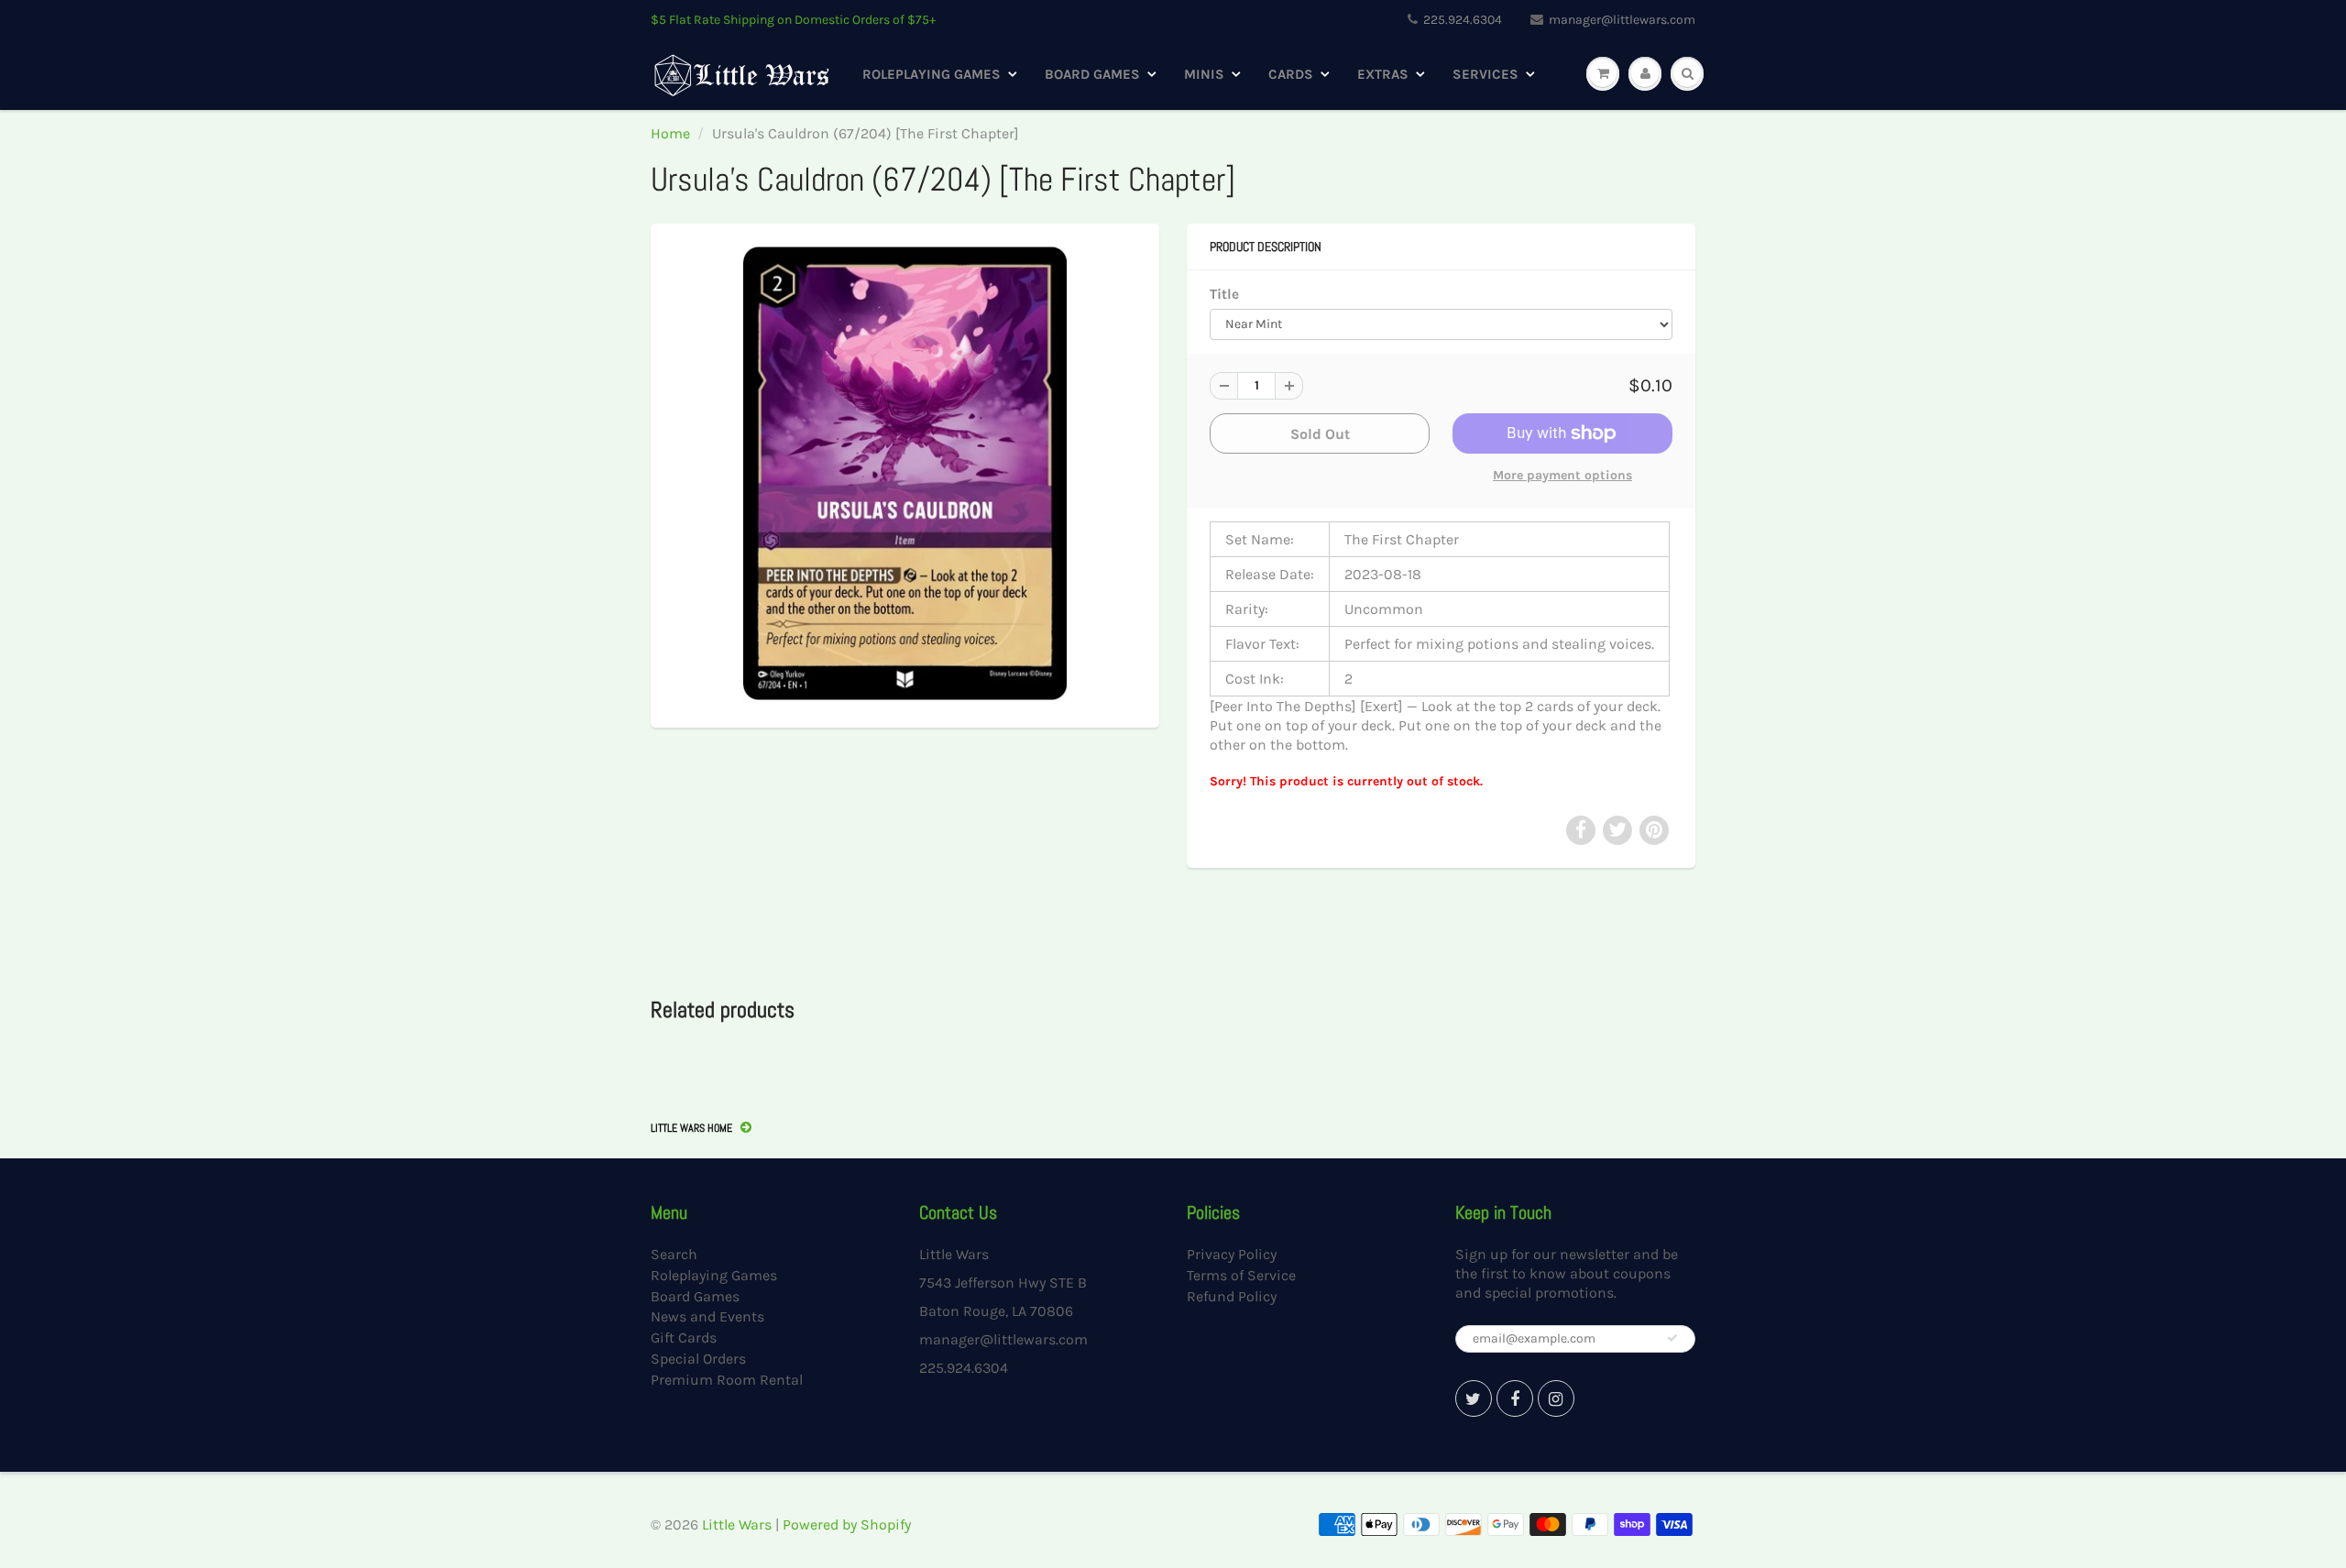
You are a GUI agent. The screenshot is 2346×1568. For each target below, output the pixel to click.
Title (1224, 294)
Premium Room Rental (727, 1380)
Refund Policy (1232, 1296)
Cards (1291, 74)
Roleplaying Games (932, 74)
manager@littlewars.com (1622, 20)
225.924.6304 (1463, 20)
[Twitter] (1474, 1398)
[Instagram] (1556, 1398)
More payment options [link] (1562, 475)
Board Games (1092, 74)
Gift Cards (684, 1338)
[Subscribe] (1672, 1338)
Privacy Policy (1232, 1254)
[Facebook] (1515, 1398)
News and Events (707, 1316)
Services (1485, 74)
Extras (1383, 74)
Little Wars (737, 1524)
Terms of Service (1241, 1275)
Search (674, 1254)
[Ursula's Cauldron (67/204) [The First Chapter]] (905, 473)
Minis (1204, 74)
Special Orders (698, 1359)
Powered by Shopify (847, 1524)
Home (670, 133)
